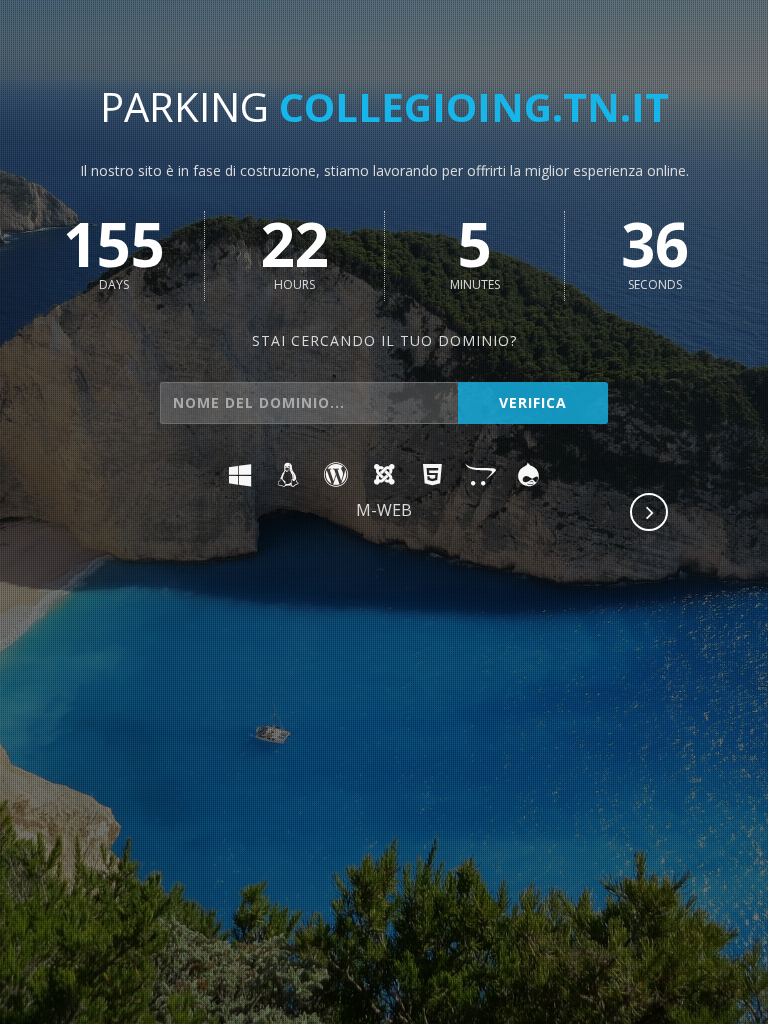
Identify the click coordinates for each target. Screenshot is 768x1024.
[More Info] (650, 514)
